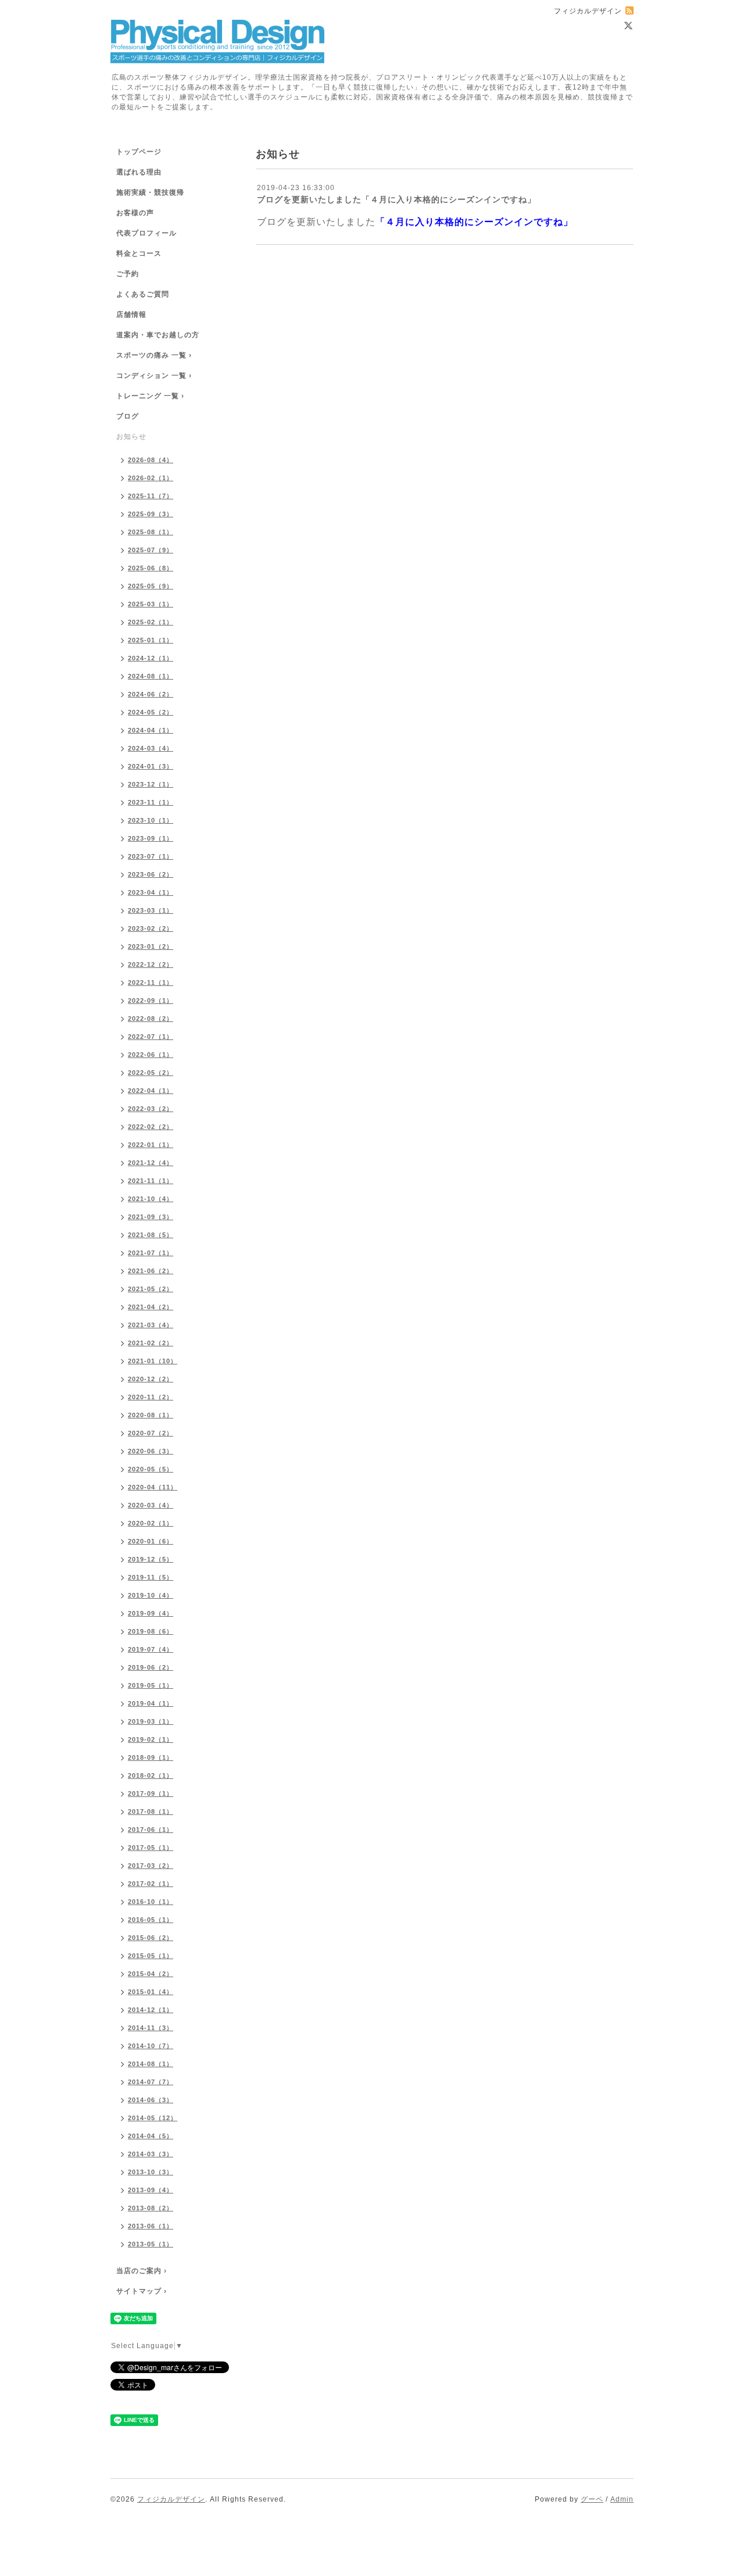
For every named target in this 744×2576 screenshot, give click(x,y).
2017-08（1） (151, 1812)
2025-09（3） (151, 514)
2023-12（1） (151, 784)
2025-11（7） (151, 496)
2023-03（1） (151, 910)
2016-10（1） (151, 1902)
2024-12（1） (151, 658)
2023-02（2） (151, 928)
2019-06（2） (151, 1667)
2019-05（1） (151, 1685)
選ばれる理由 (139, 172)
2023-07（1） (151, 856)
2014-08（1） (151, 2064)
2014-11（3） (151, 2028)
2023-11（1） (151, 802)
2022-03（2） (151, 1109)
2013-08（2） (151, 2208)
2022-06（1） (151, 1055)
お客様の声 (135, 213)
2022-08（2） (151, 1019)
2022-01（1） (151, 1145)
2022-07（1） (151, 1037)
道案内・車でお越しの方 (158, 335)
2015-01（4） (151, 1992)
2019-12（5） (151, 1559)
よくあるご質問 (143, 294)
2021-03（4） (151, 1325)
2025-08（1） (151, 532)
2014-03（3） (151, 2154)
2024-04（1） (151, 730)
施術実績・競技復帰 (150, 192)
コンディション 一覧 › (154, 376)
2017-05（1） (151, 1848)
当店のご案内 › (142, 2271)
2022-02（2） (151, 1127)
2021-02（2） (151, 1343)
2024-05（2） (151, 712)
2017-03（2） (151, 1866)
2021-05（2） (151, 1289)
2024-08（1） (151, 676)
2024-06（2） (151, 694)
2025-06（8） (151, 568)
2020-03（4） (151, 1505)
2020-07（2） (151, 1433)
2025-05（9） (151, 586)
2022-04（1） (151, 1091)
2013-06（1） (151, 2226)
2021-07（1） (151, 1253)
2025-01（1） (151, 640)
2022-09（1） (151, 1001)
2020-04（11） (153, 1487)
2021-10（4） (151, 1199)
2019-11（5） (151, 1577)
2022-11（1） (151, 982)
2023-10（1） (151, 820)
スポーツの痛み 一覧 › (154, 355)
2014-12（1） (151, 2010)
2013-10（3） (151, 2172)
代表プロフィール (146, 233)
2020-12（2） (151, 1379)
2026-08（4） (151, 460)
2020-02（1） (151, 1523)
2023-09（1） (151, 838)
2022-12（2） (151, 964)
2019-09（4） (151, 1613)
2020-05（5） (151, 1469)
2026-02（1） (151, 478)
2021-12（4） (151, 1163)
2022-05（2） (151, 1073)
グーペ (592, 2499)
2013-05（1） (151, 2244)
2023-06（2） (151, 874)
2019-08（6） (151, 1631)
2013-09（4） (151, 2190)
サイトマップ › (142, 2291)
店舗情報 (131, 315)
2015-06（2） (151, 1938)
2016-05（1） (151, 1920)
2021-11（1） (151, 1181)
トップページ (139, 152)
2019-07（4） (151, 1649)
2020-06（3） (151, 1451)
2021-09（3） (151, 1217)
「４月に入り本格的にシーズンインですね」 (474, 222)
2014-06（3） (151, 2100)
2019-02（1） (151, 1739)
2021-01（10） (153, 1361)
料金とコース (139, 253)
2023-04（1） (151, 892)
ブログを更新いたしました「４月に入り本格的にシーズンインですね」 (396, 199)
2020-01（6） (151, 1541)
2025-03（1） (151, 604)
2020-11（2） (151, 1397)
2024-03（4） (151, 748)
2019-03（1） (151, 1721)
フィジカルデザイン (171, 2499)
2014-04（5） (151, 2136)
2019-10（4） (151, 1595)
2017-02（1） (151, 1884)
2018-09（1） (151, 1757)
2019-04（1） (151, 1703)
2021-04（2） (151, 1307)
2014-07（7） (151, 2082)
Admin (622, 2499)
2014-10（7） (151, 2046)
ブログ (128, 416)
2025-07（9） (151, 550)
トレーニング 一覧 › (150, 396)
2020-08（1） (151, 1415)
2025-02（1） (151, 622)
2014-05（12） (153, 2118)
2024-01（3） (151, 766)
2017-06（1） (151, 1830)
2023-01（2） (151, 946)
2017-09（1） (151, 1793)
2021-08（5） (151, 1235)
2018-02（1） (151, 1775)
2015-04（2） (151, 1974)
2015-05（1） (151, 1956)
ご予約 (128, 274)
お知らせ (131, 437)
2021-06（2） (151, 1271)
